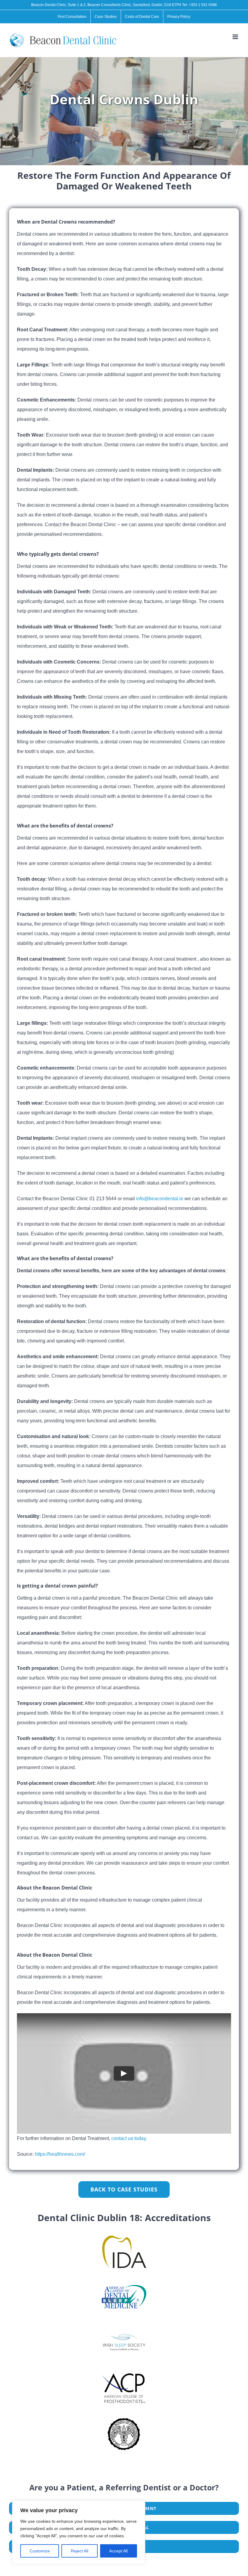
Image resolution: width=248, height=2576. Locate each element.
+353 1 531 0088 (203, 5)
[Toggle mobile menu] (236, 37)
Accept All (118, 2551)
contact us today (129, 2138)
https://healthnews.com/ (60, 2154)
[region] (79, 2532)
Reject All (80, 2551)
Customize (40, 2551)
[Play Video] (124, 2073)
